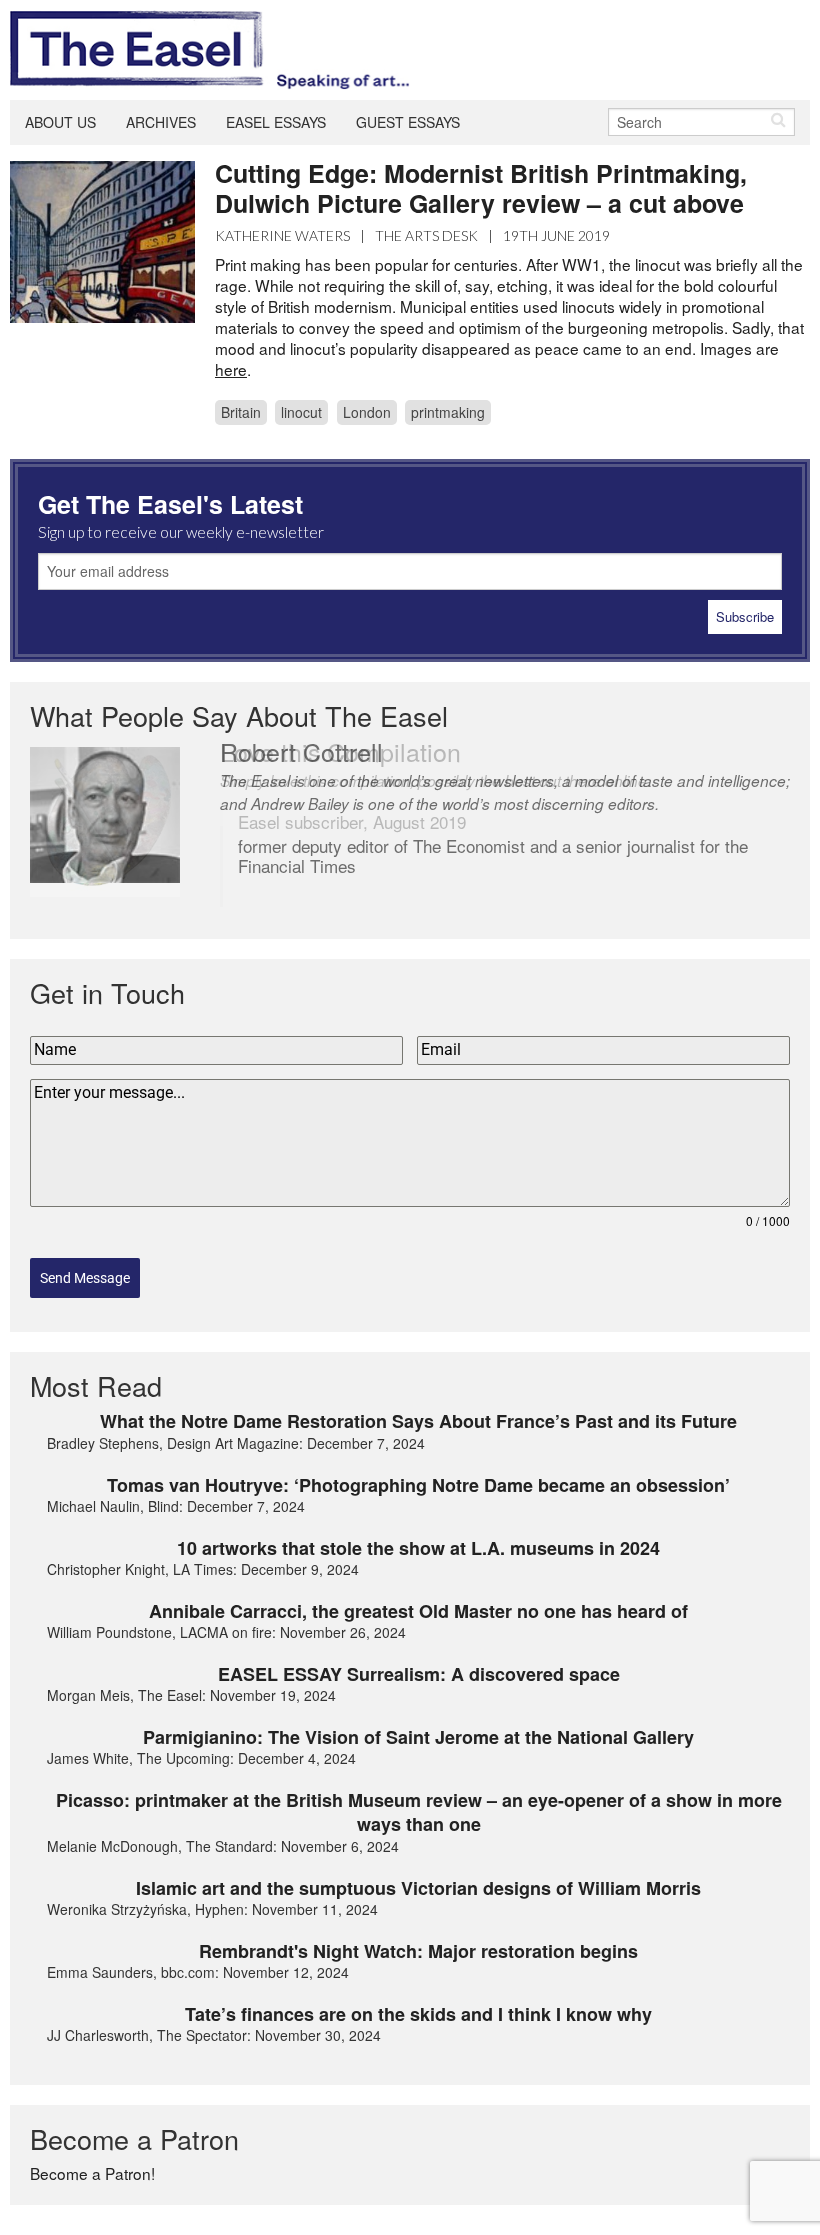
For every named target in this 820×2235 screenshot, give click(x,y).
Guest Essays (408, 122)
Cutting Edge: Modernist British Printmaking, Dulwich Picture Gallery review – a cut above (481, 188)
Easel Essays (276, 122)
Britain (241, 412)
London (367, 412)
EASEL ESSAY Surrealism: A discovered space (419, 1674)
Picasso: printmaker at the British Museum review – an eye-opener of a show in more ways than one (419, 1812)
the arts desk (426, 235)
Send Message (85, 1278)
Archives (161, 122)
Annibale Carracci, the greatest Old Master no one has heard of (418, 1611)
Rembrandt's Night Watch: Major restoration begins (418, 1951)
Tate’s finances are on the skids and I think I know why (418, 2014)
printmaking (448, 412)
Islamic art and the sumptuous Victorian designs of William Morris (418, 1888)
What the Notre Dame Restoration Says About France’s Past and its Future (418, 1421)
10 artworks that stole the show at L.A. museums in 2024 (418, 1548)
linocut (301, 412)
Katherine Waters (282, 235)
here (231, 369)
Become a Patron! (92, 2173)
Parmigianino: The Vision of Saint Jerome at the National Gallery (418, 1737)
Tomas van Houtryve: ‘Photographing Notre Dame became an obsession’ (418, 1485)
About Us (60, 122)
